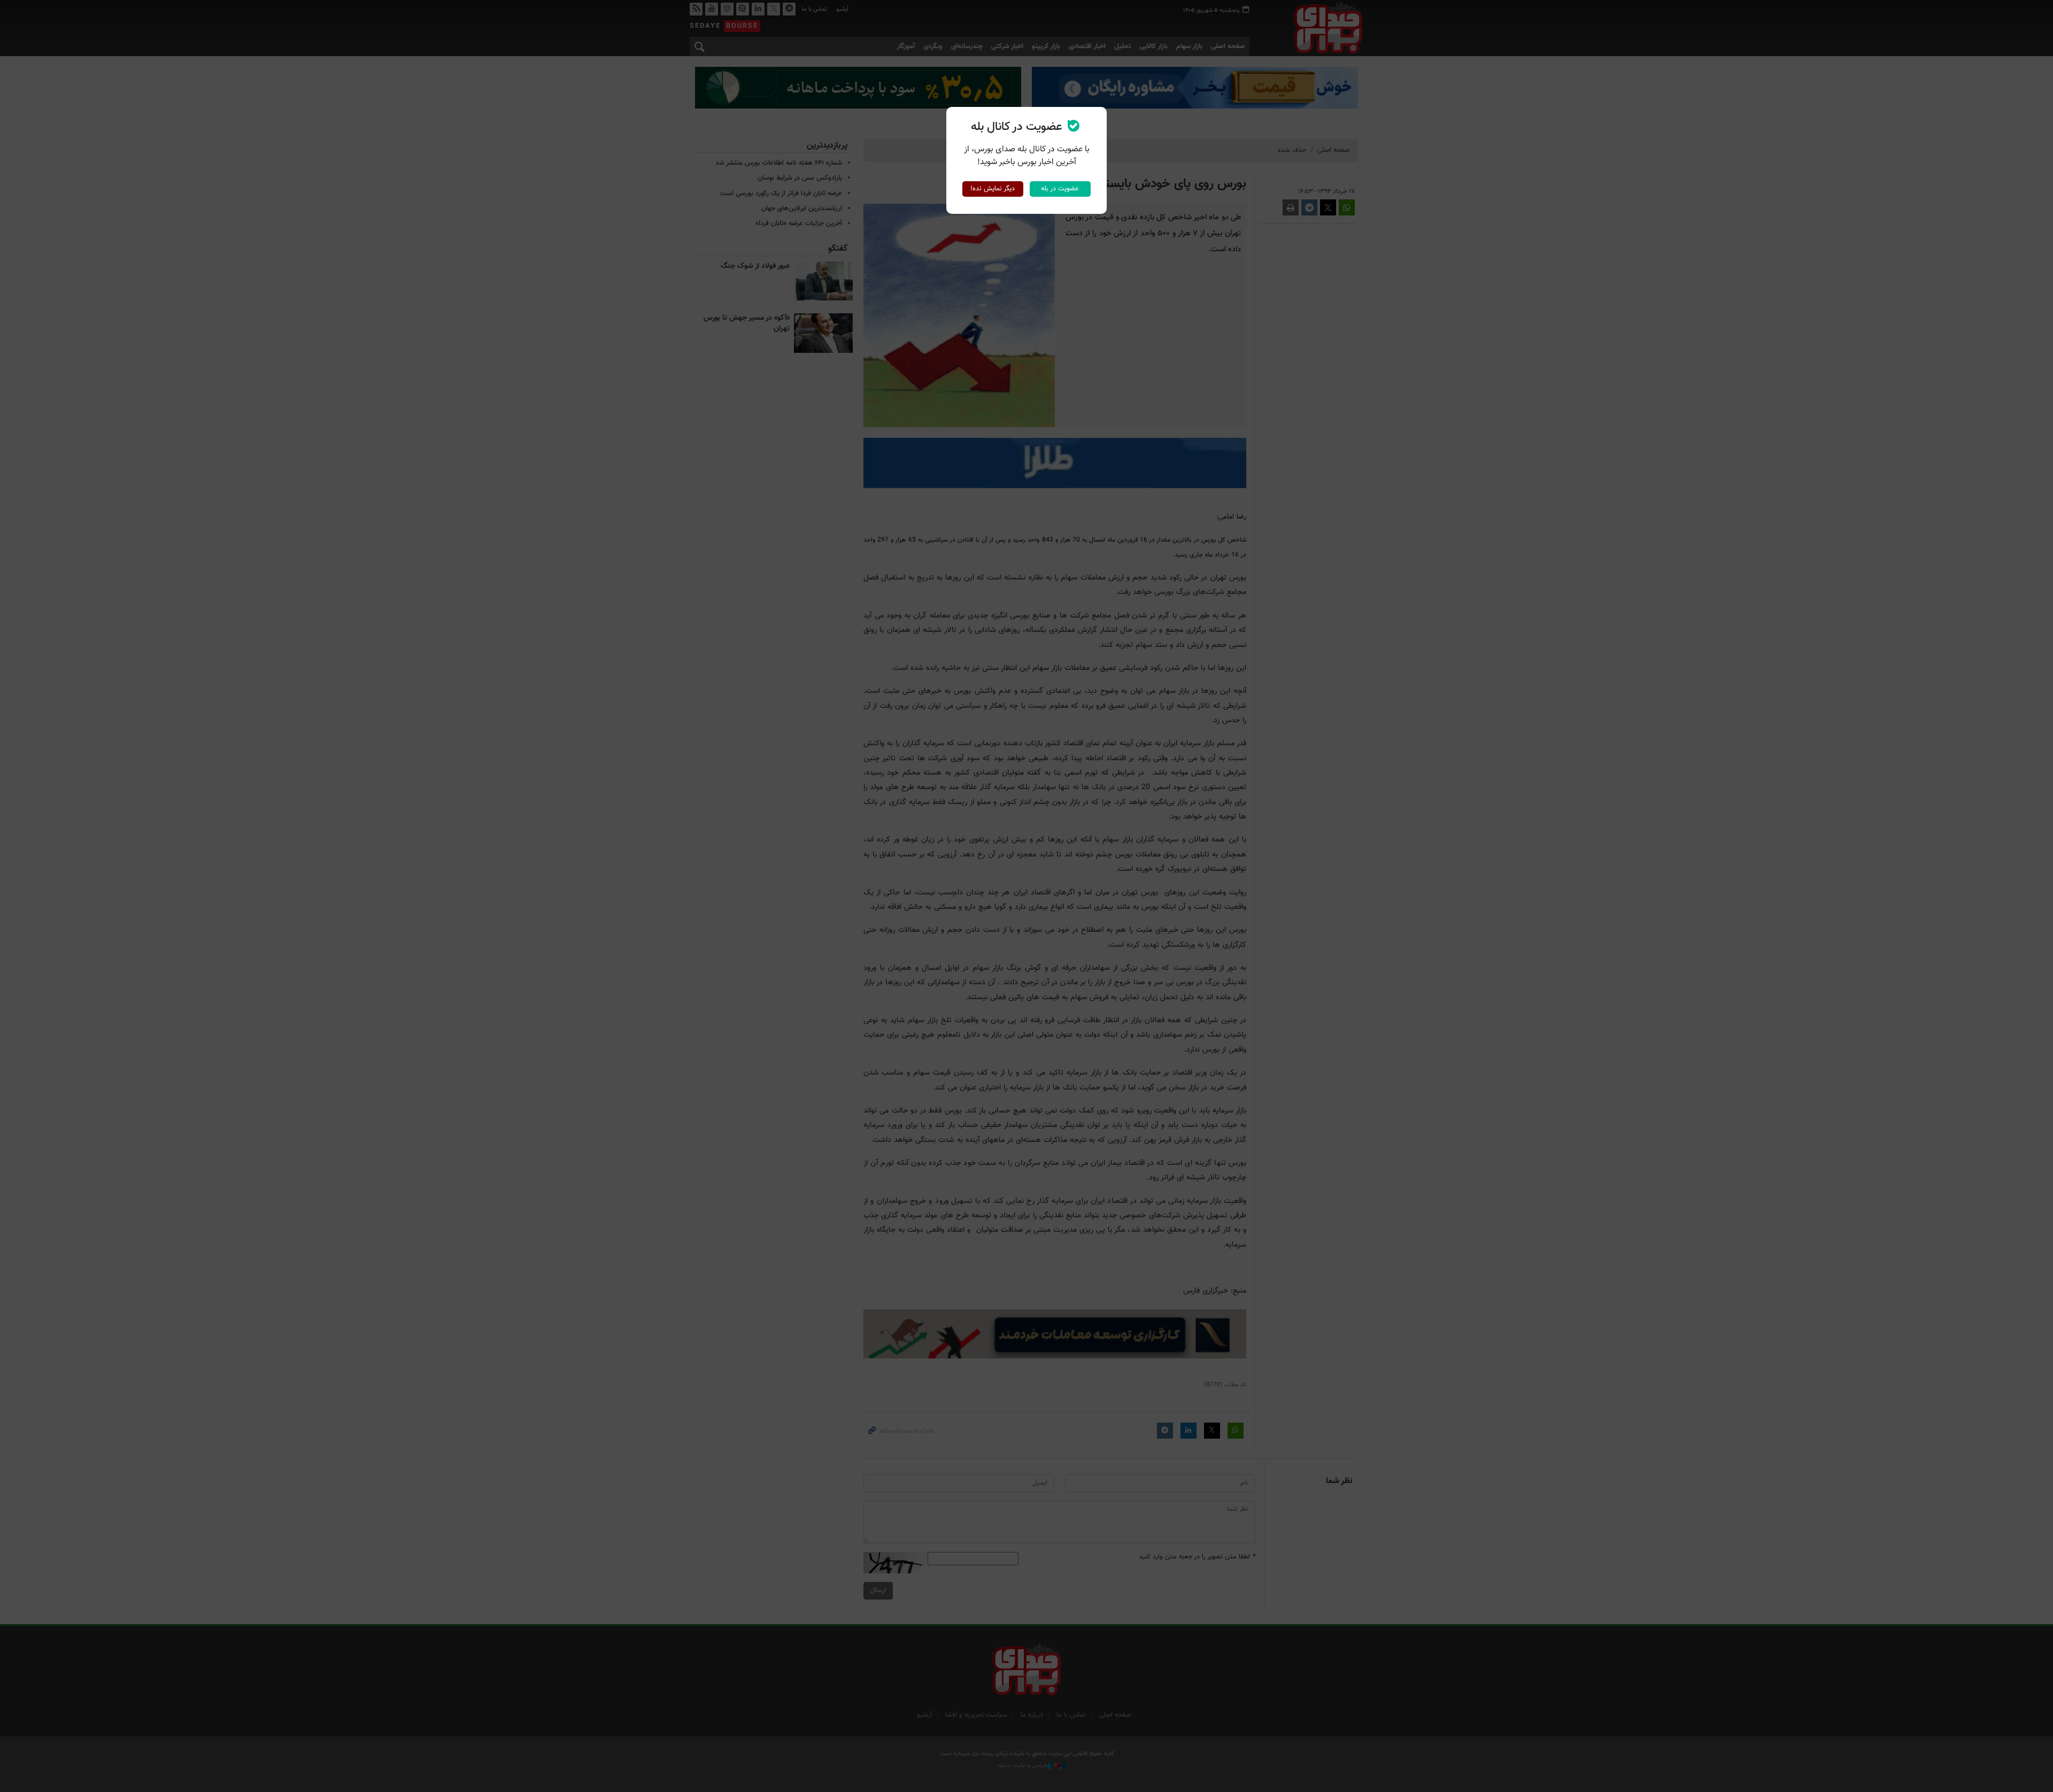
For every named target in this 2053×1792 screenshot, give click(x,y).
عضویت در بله (1060, 189)
